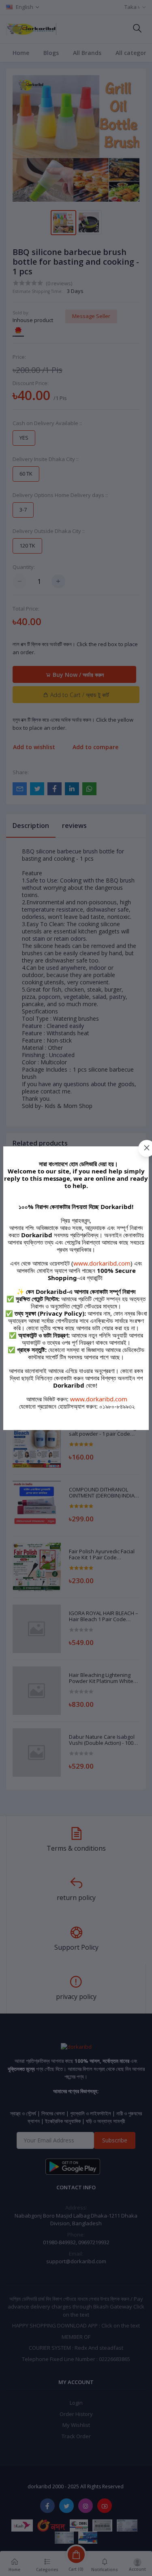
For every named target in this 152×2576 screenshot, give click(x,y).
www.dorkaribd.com (102, 1263)
